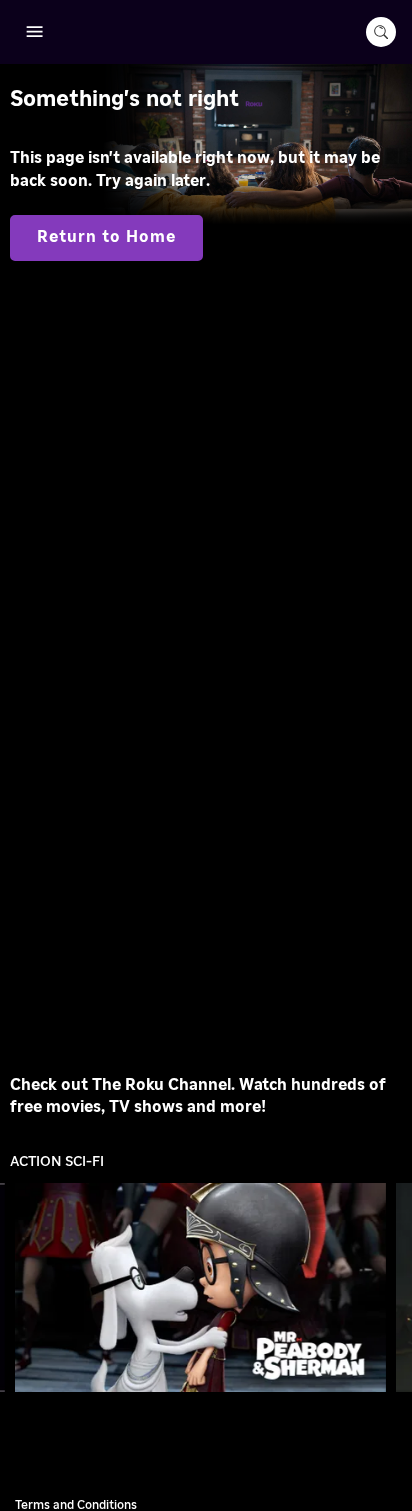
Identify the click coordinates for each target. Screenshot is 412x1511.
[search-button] (381, 32)
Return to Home (106, 237)
